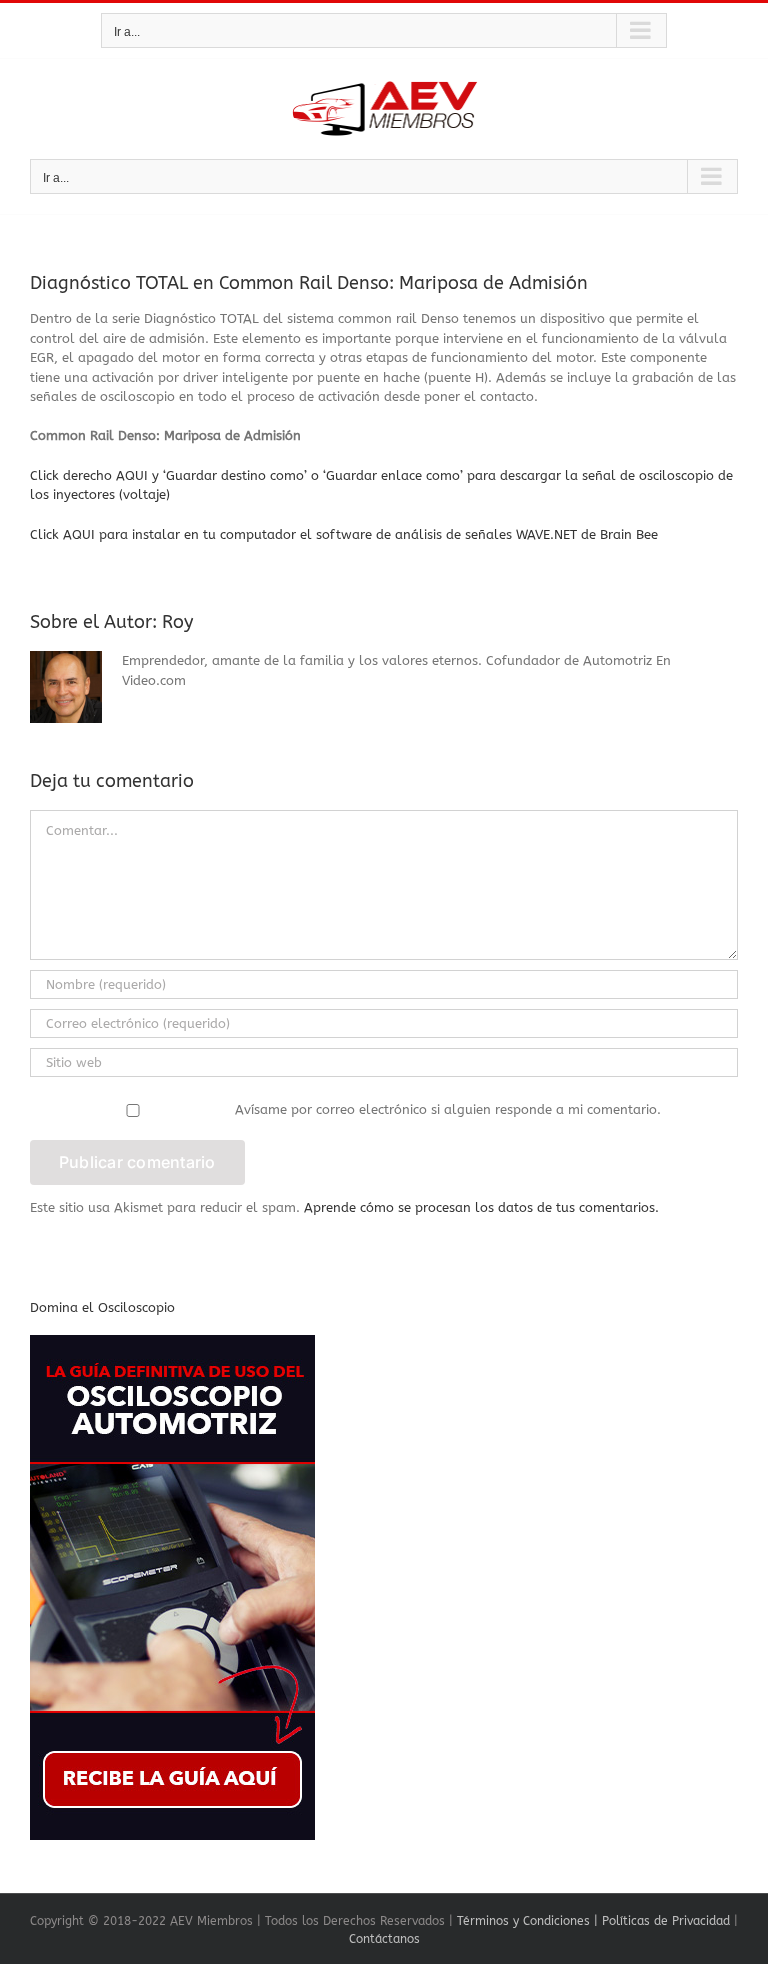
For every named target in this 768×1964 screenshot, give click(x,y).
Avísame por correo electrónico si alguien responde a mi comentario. (448, 1109)
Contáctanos (384, 1939)
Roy (177, 622)
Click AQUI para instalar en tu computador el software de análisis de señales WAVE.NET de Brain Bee (344, 534)
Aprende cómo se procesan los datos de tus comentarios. (481, 1207)
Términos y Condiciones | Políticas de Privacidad (593, 1921)
